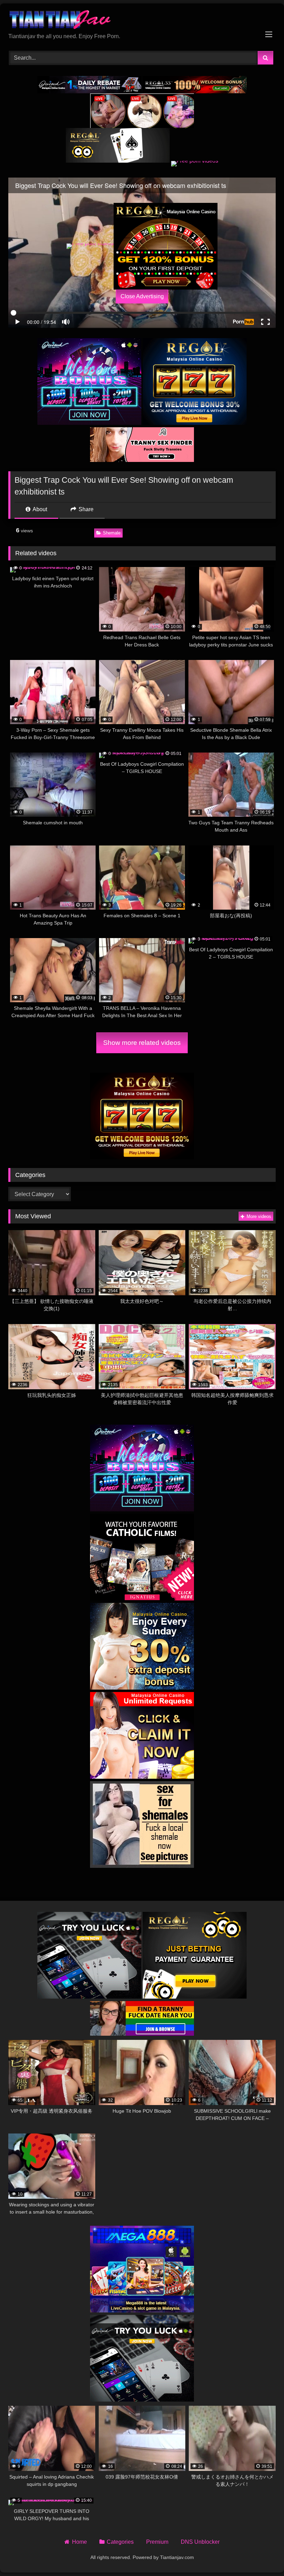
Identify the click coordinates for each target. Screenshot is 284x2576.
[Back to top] (263, 2555)
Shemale (112, 533)
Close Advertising (142, 296)
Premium (157, 2542)
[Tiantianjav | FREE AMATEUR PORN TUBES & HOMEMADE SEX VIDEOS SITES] (142, 21)
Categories (120, 2542)
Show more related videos (142, 1043)
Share (85, 509)
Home (79, 2542)
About (39, 509)
